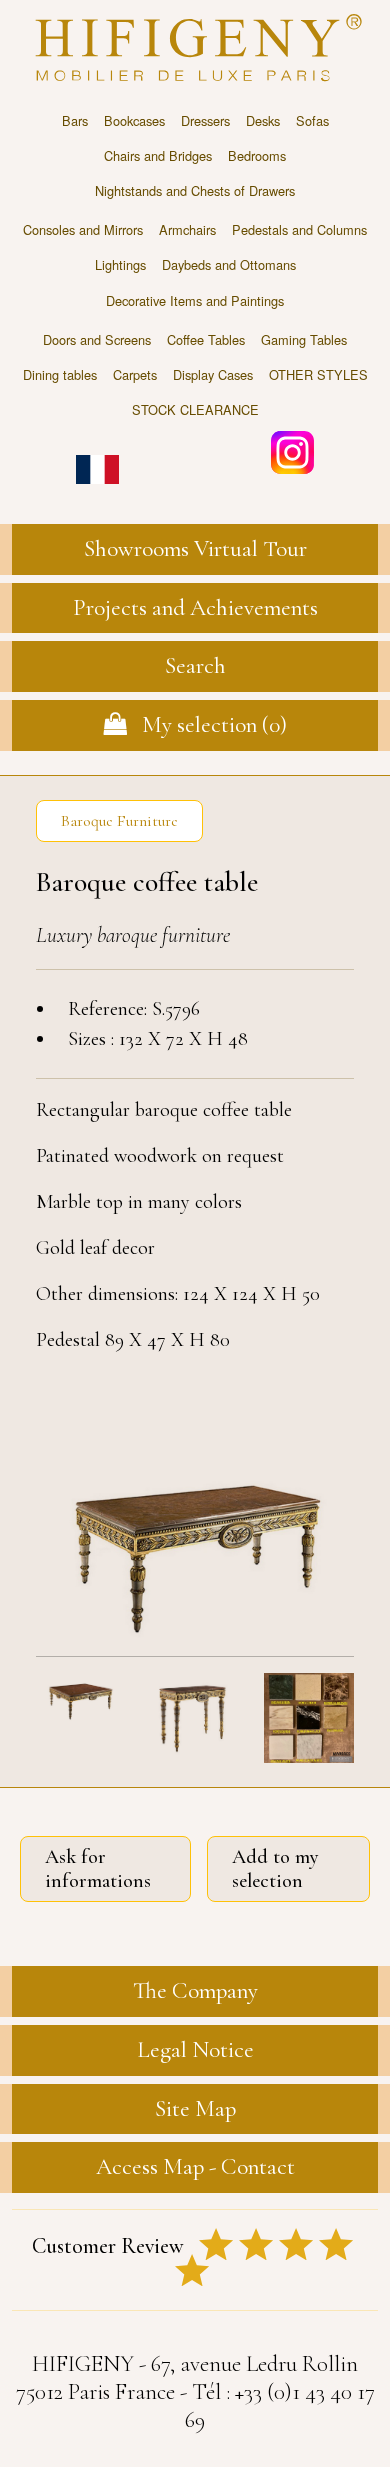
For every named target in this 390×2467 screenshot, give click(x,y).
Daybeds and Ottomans (229, 264)
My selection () (207, 725)
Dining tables (60, 374)
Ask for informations (98, 1869)
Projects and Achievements (195, 608)
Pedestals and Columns (299, 229)
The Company (195, 1991)
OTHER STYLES (318, 374)
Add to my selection (275, 1869)
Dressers (205, 120)
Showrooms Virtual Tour (195, 549)
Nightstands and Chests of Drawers (195, 190)
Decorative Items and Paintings (195, 300)
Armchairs (187, 229)
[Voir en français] (97, 455)
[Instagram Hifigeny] (292, 450)
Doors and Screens (97, 339)
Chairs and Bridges (158, 155)
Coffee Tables (206, 339)
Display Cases (213, 374)
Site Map (195, 2109)
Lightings (120, 264)
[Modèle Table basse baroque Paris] (81, 1720)
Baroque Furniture (119, 821)
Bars (75, 120)
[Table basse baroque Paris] (195, 1551)
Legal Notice (195, 2050)
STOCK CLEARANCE (195, 409)
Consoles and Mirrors (83, 229)
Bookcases (134, 120)
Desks (263, 120)
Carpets (135, 374)
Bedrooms (257, 155)
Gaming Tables (304, 339)
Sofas (312, 120)
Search (195, 666)
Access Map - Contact (195, 2167)
